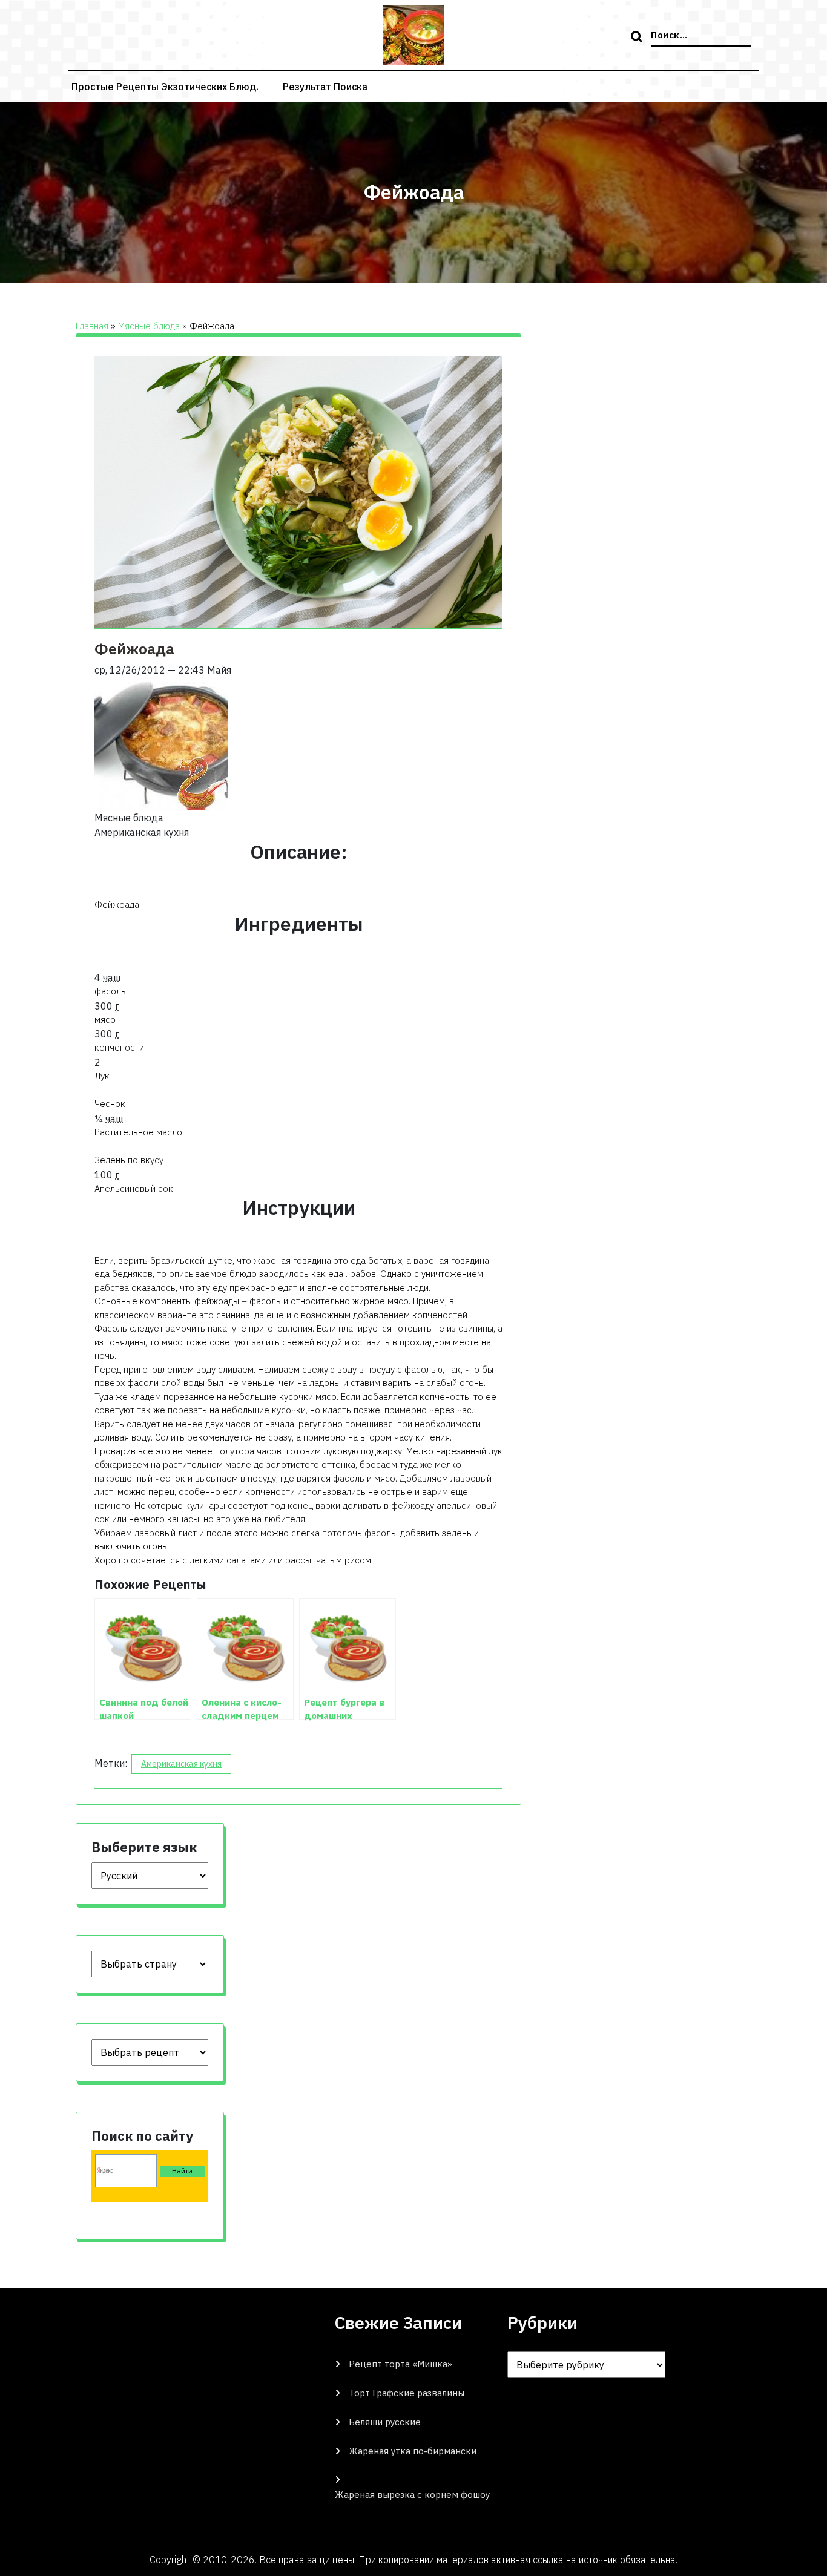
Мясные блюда (149, 326)
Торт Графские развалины (407, 2393)
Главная (92, 326)
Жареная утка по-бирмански (413, 2451)
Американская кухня (181, 1764)
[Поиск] (638, 38)
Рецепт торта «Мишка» (400, 2364)
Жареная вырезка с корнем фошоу (412, 2495)
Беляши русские (385, 2422)
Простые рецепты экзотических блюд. (165, 87)
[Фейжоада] (161, 743)
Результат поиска (325, 87)
